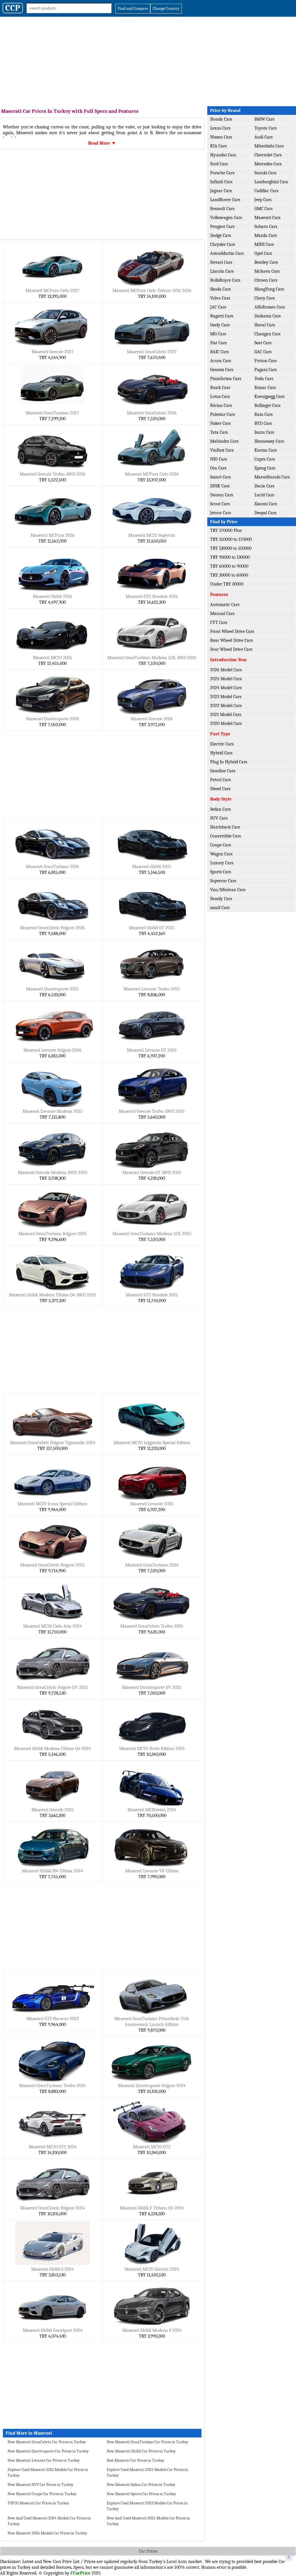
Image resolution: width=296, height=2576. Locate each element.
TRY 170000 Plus (226, 530)
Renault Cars (222, 209)
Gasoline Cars (223, 771)
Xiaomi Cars (266, 504)
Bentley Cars (266, 262)
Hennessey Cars (269, 441)
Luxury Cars (222, 863)
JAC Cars (218, 307)
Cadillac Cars (266, 191)
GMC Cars (263, 209)
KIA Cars (218, 146)
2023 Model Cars (226, 697)
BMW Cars (264, 119)
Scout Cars (220, 504)
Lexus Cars (220, 128)
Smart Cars (220, 477)
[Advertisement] (148, 60)
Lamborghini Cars (271, 182)
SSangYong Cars (269, 289)
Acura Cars (221, 361)
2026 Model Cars (226, 670)
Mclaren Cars (267, 271)
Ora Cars (218, 468)
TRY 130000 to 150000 (231, 548)
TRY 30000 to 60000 (229, 575)
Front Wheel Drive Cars (232, 631)
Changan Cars (267, 334)
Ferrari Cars (221, 262)
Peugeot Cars (222, 227)
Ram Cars (263, 414)
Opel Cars (263, 253)
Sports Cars (221, 872)
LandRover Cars (225, 200)
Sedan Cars (220, 809)
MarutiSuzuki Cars (272, 477)
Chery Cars (264, 298)
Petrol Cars (220, 780)
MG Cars (218, 334)
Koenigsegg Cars (269, 397)
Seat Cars (263, 343)
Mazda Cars (266, 235)
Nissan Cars (221, 137)
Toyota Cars (266, 128)
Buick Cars (220, 388)
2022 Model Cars (226, 706)
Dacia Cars (264, 486)
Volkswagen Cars (226, 218)
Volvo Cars (220, 298)
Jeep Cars (263, 200)
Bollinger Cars (267, 405)
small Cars (220, 908)
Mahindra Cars (224, 441)
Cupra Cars (265, 459)
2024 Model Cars (226, 688)
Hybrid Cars (221, 753)
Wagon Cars (221, 854)
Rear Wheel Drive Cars (231, 640)
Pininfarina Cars (226, 379)
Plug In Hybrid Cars (229, 762)
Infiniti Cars (221, 182)
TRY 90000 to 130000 (230, 557)
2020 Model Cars (226, 724)
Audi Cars (263, 137)
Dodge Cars (221, 235)
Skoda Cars (220, 289)
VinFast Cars (222, 450)
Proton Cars (266, 361)
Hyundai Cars (223, 155)
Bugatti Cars (222, 316)
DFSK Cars (220, 486)
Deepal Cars (265, 513)
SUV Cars (219, 818)
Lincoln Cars (222, 271)
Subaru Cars (266, 227)
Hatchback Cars (225, 827)
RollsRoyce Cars (225, 280)
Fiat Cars (218, 343)
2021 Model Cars (226, 715)
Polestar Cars (222, 414)
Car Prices (148, 2551)
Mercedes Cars (268, 164)
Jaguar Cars (221, 191)
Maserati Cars (267, 218)
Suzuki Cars (265, 173)
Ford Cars (219, 164)
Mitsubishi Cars (269, 146)
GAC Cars (263, 352)
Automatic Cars (225, 605)
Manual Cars (222, 614)
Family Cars (221, 899)
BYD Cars (263, 423)
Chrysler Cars (223, 244)
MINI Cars (264, 244)
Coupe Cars (221, 845)
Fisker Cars (220, 423)
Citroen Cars (266, 280)
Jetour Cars (221, 513)
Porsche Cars (222, 173)
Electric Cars (222, 744)
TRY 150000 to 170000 (231, 539)
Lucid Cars (264, 495)
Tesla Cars (264, 379)
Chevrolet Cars (268, 155)
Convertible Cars (225, 836)
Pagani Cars (266, 370)
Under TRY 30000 (227, 584)
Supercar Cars (223, 881)
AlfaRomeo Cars (270, 307)
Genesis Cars (222, 370)
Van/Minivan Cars (228, 890)
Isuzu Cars (264, 432)
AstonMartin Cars (227, 253)
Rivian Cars (221, 405)
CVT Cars (219, 622)
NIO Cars (219, 459)
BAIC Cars (219, 352)
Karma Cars (266, 450)
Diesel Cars (220, 789)
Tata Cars (219, 432)
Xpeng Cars (265, 468)
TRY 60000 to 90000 (229, 566)
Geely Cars (220, 325)
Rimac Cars (265, 388)
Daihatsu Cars (268, 316)
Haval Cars (265, 325)
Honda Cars (221, 119)
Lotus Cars (220, 397)
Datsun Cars (222, 495)
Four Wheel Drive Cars (231, 649)
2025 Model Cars (226, 679)
